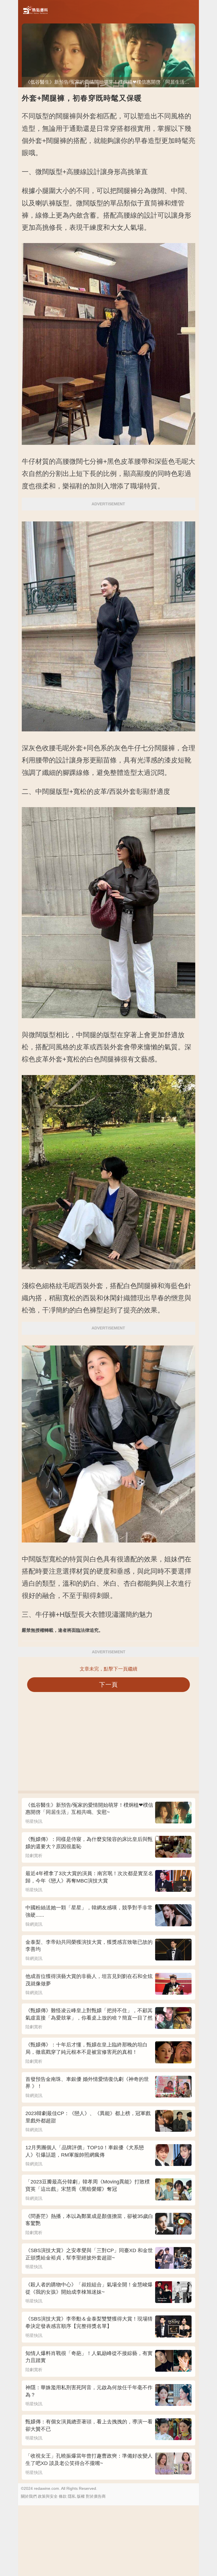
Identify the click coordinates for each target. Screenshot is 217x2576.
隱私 (72, 2496)
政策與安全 (48, 2496)
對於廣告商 (96, 2496)
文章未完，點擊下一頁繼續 (108, 1669)
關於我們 (29, 2496)
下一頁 (109, 1685)
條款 (63, 2496)
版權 (81, 2496)
